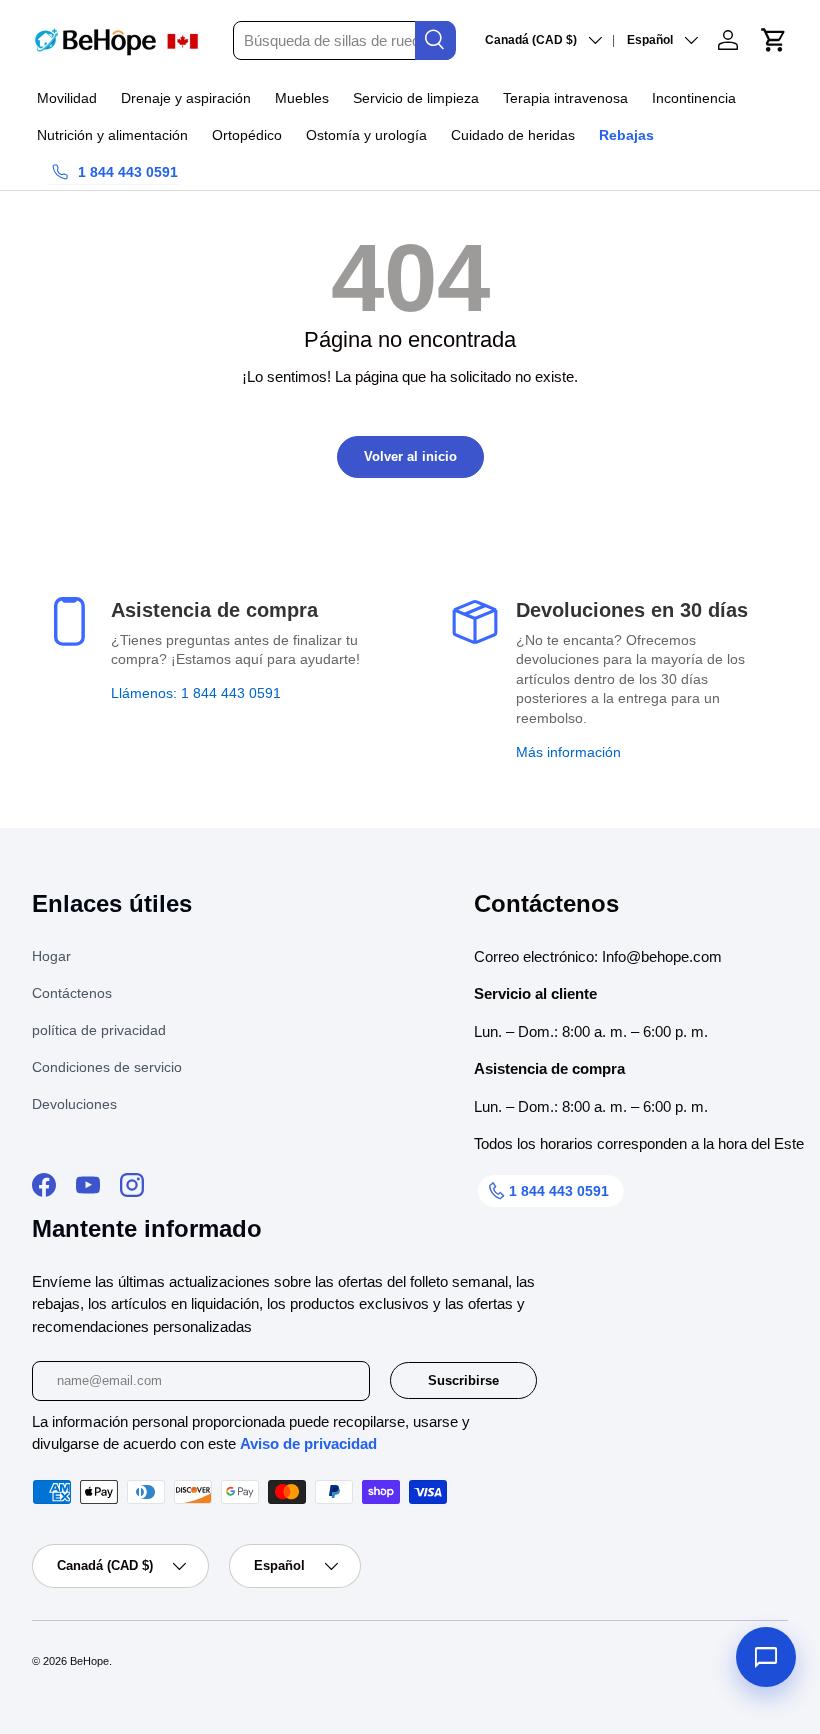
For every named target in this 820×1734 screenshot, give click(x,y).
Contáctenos (72, 993)
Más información (568, 752)
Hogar (51, 956)
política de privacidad (99, 1030)
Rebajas (626, 135)
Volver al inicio (410, 456)
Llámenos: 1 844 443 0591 (196, 693)
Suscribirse (463, 1380)
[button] (774, 40)
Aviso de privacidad (308, 1443)
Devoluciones (74, 1104)
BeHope (89, 1661)
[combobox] (344, 40)
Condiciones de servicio (107, 1067)
